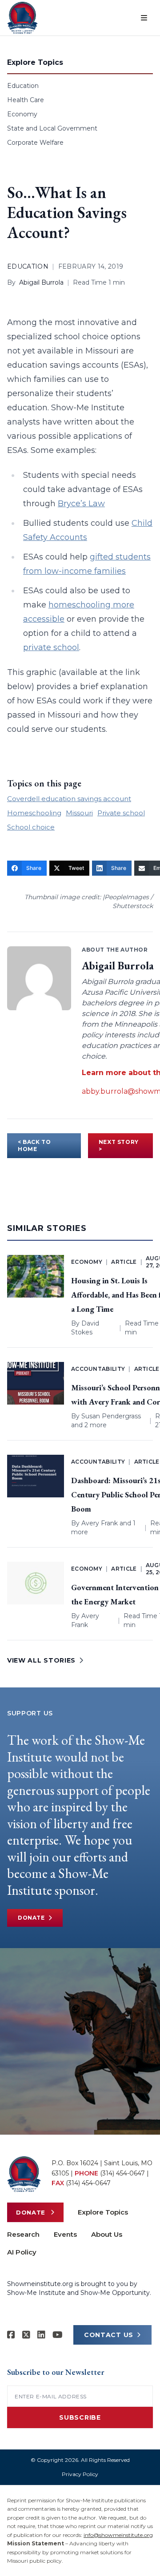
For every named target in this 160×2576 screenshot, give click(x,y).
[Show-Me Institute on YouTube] (58, 2335)
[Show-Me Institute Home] (22, 18)
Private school (121, 813)
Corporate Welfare (35, 143)
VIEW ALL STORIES (41, 1660)
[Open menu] (144, 18)
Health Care (26, 100)
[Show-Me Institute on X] (26, 2335)
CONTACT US (109, 2335)
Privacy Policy (80, 2474)
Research (23, 2234)
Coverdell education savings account (69, 799)
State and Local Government (52, 128)
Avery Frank (100, 1523)
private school (51, 647)
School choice (31, 827)
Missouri (79, 813)
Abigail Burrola (41, 282)
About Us (107, 2234)
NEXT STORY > (119, 1145)
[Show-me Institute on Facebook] (11, 2335)
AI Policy (22, 2252)
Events (65, 2234)
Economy (22, 114)
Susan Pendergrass (111, 1416)
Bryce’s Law (81, 504)
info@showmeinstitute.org (118, 2535)
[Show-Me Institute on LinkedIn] (41, 2335)
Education (23, 86)
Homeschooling (34, 813)
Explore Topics (103, 2212)
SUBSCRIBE (80, 2417)
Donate (31, 1918)
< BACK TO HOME (34, 1145)
